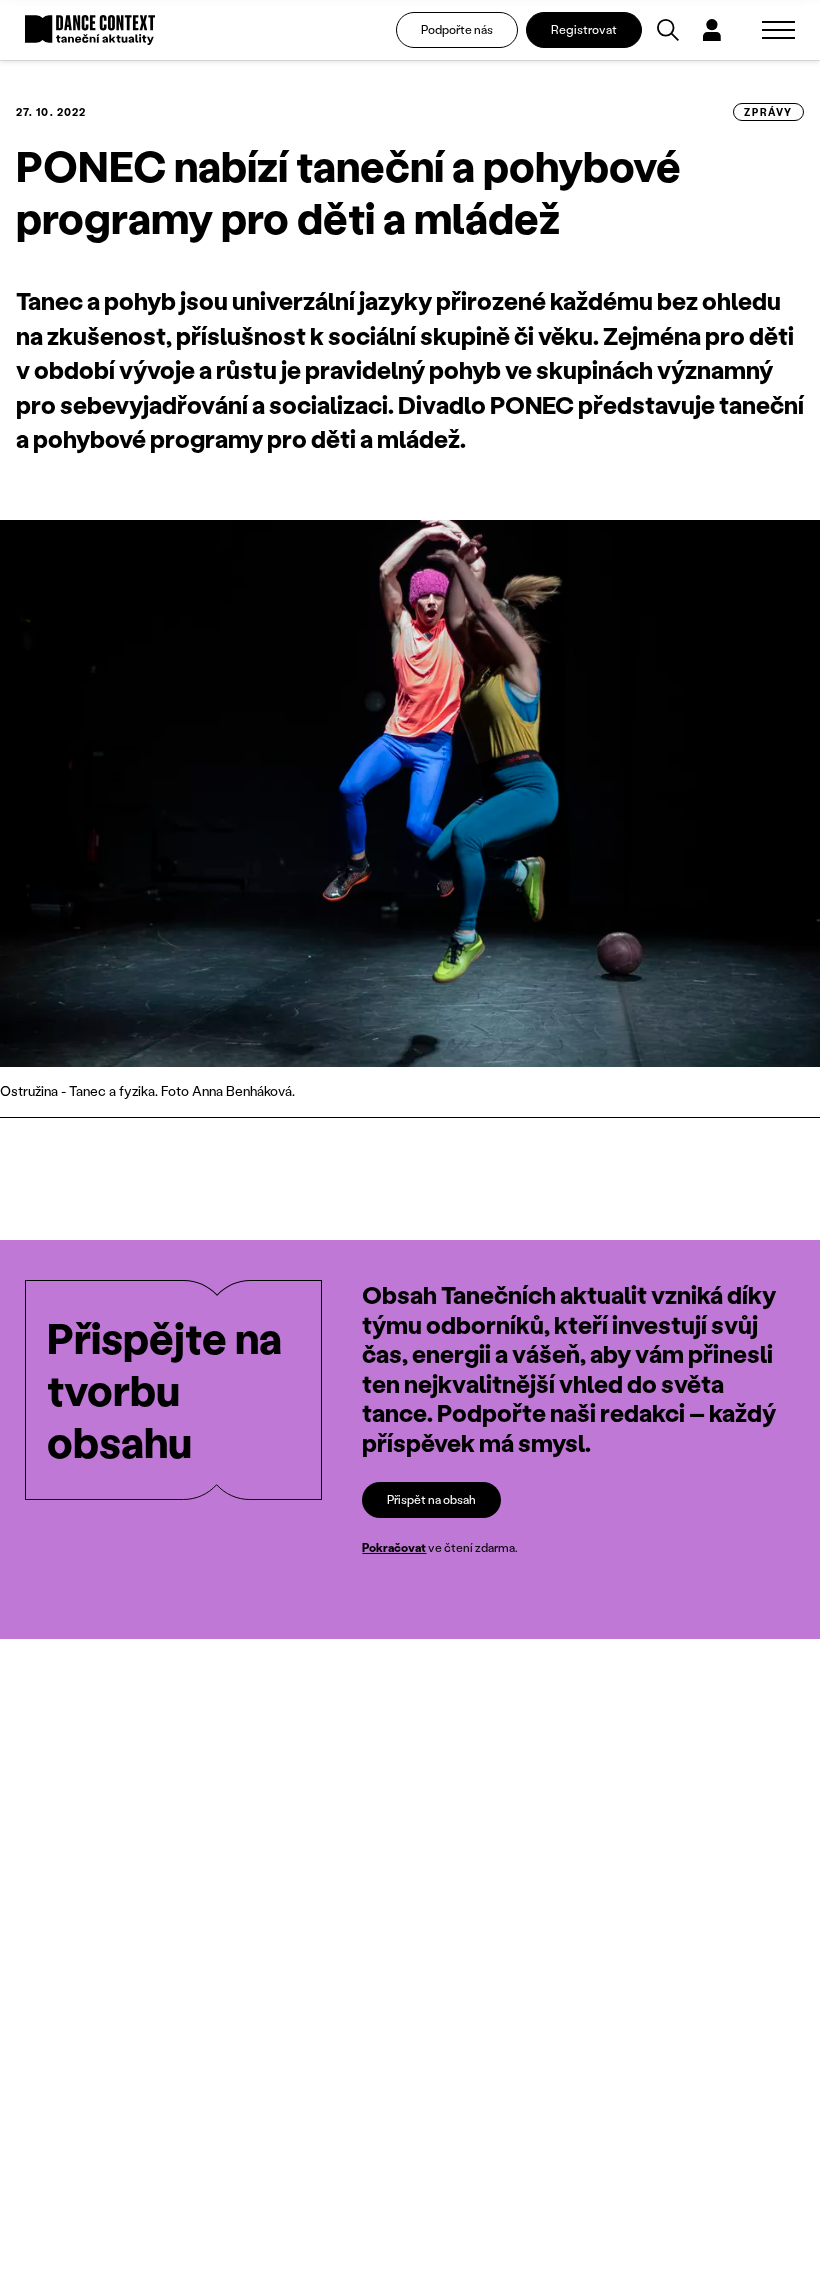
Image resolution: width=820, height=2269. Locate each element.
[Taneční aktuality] (90, 30)
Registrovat (584, 29)
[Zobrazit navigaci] (778, 30)
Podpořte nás (457, 29)
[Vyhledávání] (668, 30)
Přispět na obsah (431, 1499)
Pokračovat (394, 1547)
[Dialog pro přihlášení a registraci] (712, 30)
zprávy (768, 112)
